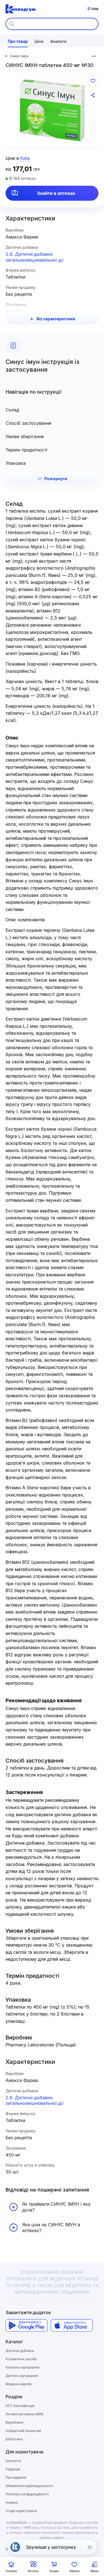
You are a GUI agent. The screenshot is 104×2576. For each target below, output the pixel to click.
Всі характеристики (56, 319)
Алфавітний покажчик (23, 2431)
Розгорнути (56, 479)
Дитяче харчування (22, 2376)
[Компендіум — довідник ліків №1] (21, 9)
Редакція (13, 2469)
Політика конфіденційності (27, 2494)
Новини (12, 2502)
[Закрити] (90, 2547)
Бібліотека (14, 2439)
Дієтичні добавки (20, 2351)
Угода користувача (21, 2511)
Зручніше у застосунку (51, 2547)
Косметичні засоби (21, 2359)
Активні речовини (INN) (24, 2414)
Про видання (16, 2477)
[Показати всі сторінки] (94, 56)
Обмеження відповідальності (29, 2486)
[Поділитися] (93, 95)
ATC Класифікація (20, 2406)
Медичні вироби (19, 2384)
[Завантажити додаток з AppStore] (72, 2325)
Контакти (13, 2461)
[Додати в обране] (93, 81)
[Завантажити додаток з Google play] (26, 2325)
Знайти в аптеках (56, 193)
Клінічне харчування (22, 2367)
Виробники (14, 2422)
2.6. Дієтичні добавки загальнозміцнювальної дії (35, 257)
